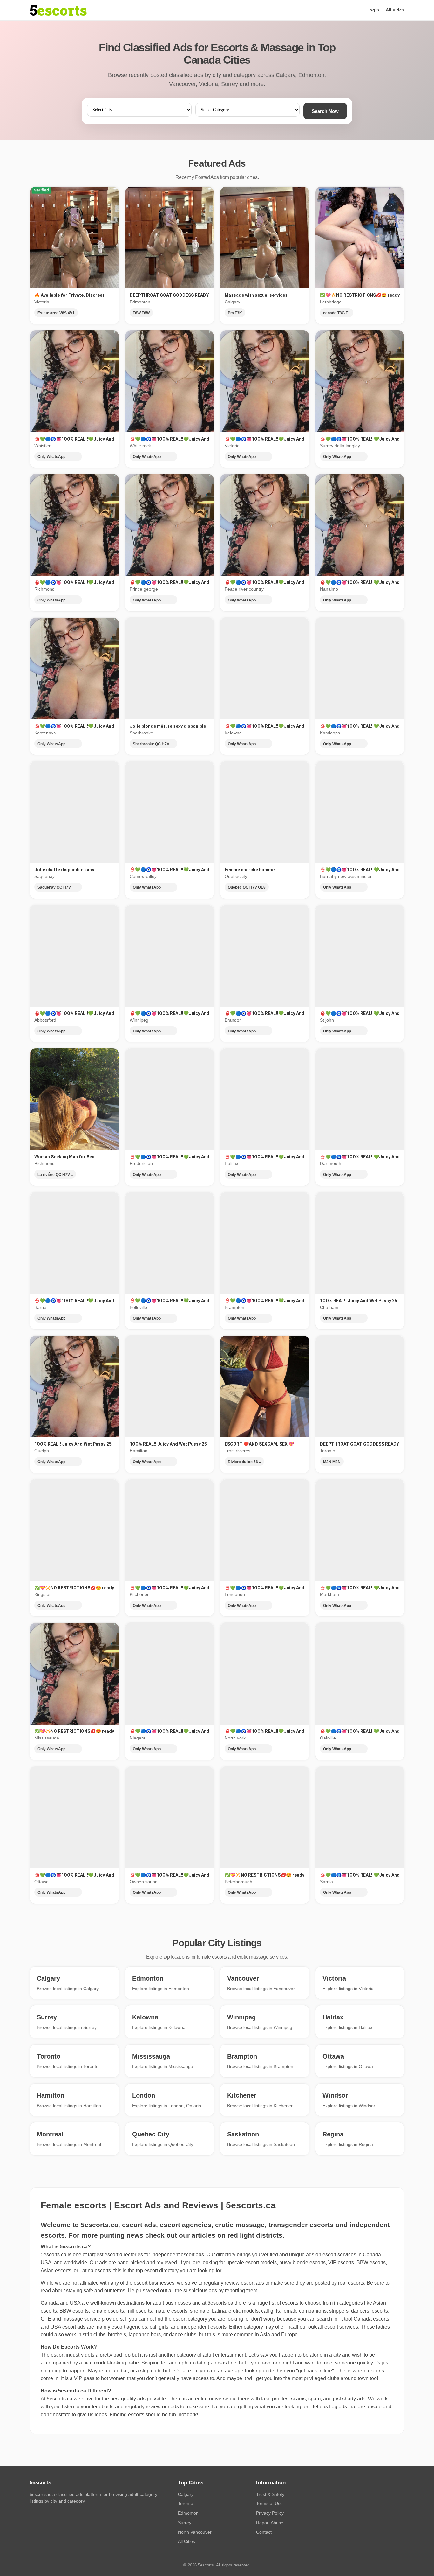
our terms (115, 2291)
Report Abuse (270, 2523)
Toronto (186, 2503)
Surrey (185, 2523)
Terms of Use (269, 2503)
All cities (395, 10)
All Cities (186, 2541)
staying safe (80, 2291)
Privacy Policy (270, 2513)
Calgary (186, 2494)
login (374, 10)
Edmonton (188, 2513)
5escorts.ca (220, 2303)
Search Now (325, 111)
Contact (264, 2532)
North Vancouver (195, 2532)
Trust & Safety (270, 2494)
